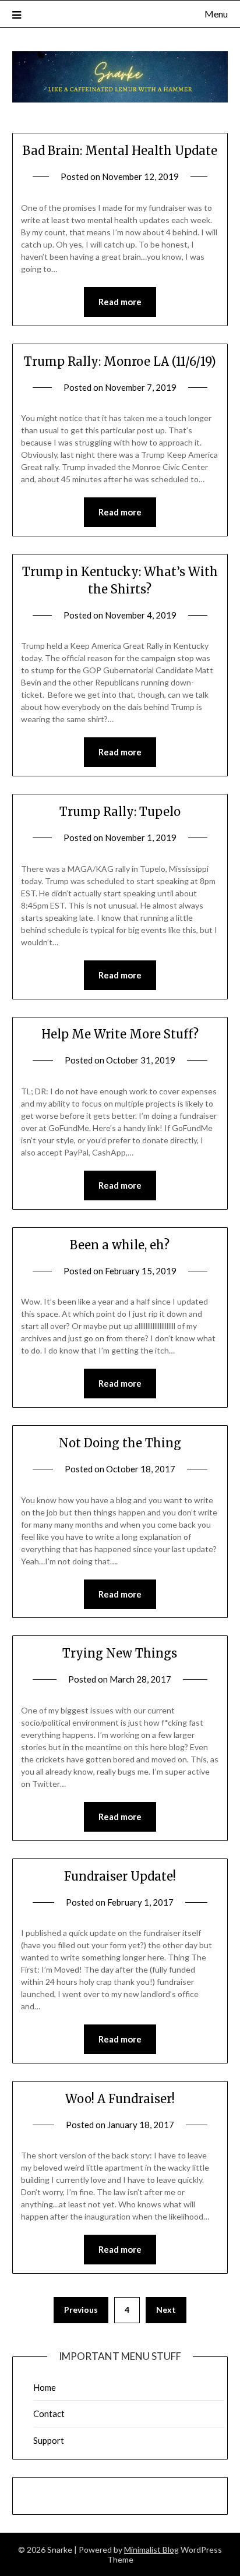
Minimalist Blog (151, 2550)
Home (45, 2387)
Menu (216, 14)
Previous (81, 2310)
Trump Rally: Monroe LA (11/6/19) (120, 361)
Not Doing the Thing (120, 1443)
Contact (49, 2414)
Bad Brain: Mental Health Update (120, 151)
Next (166, 2310)
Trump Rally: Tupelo (120, 812)
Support (49, 2440)
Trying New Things (120, 1653)
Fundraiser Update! (120, 1876)
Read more (120, 302)
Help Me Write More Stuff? (120, 1034)
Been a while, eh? (120, 1245)
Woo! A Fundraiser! (120, 2099)
